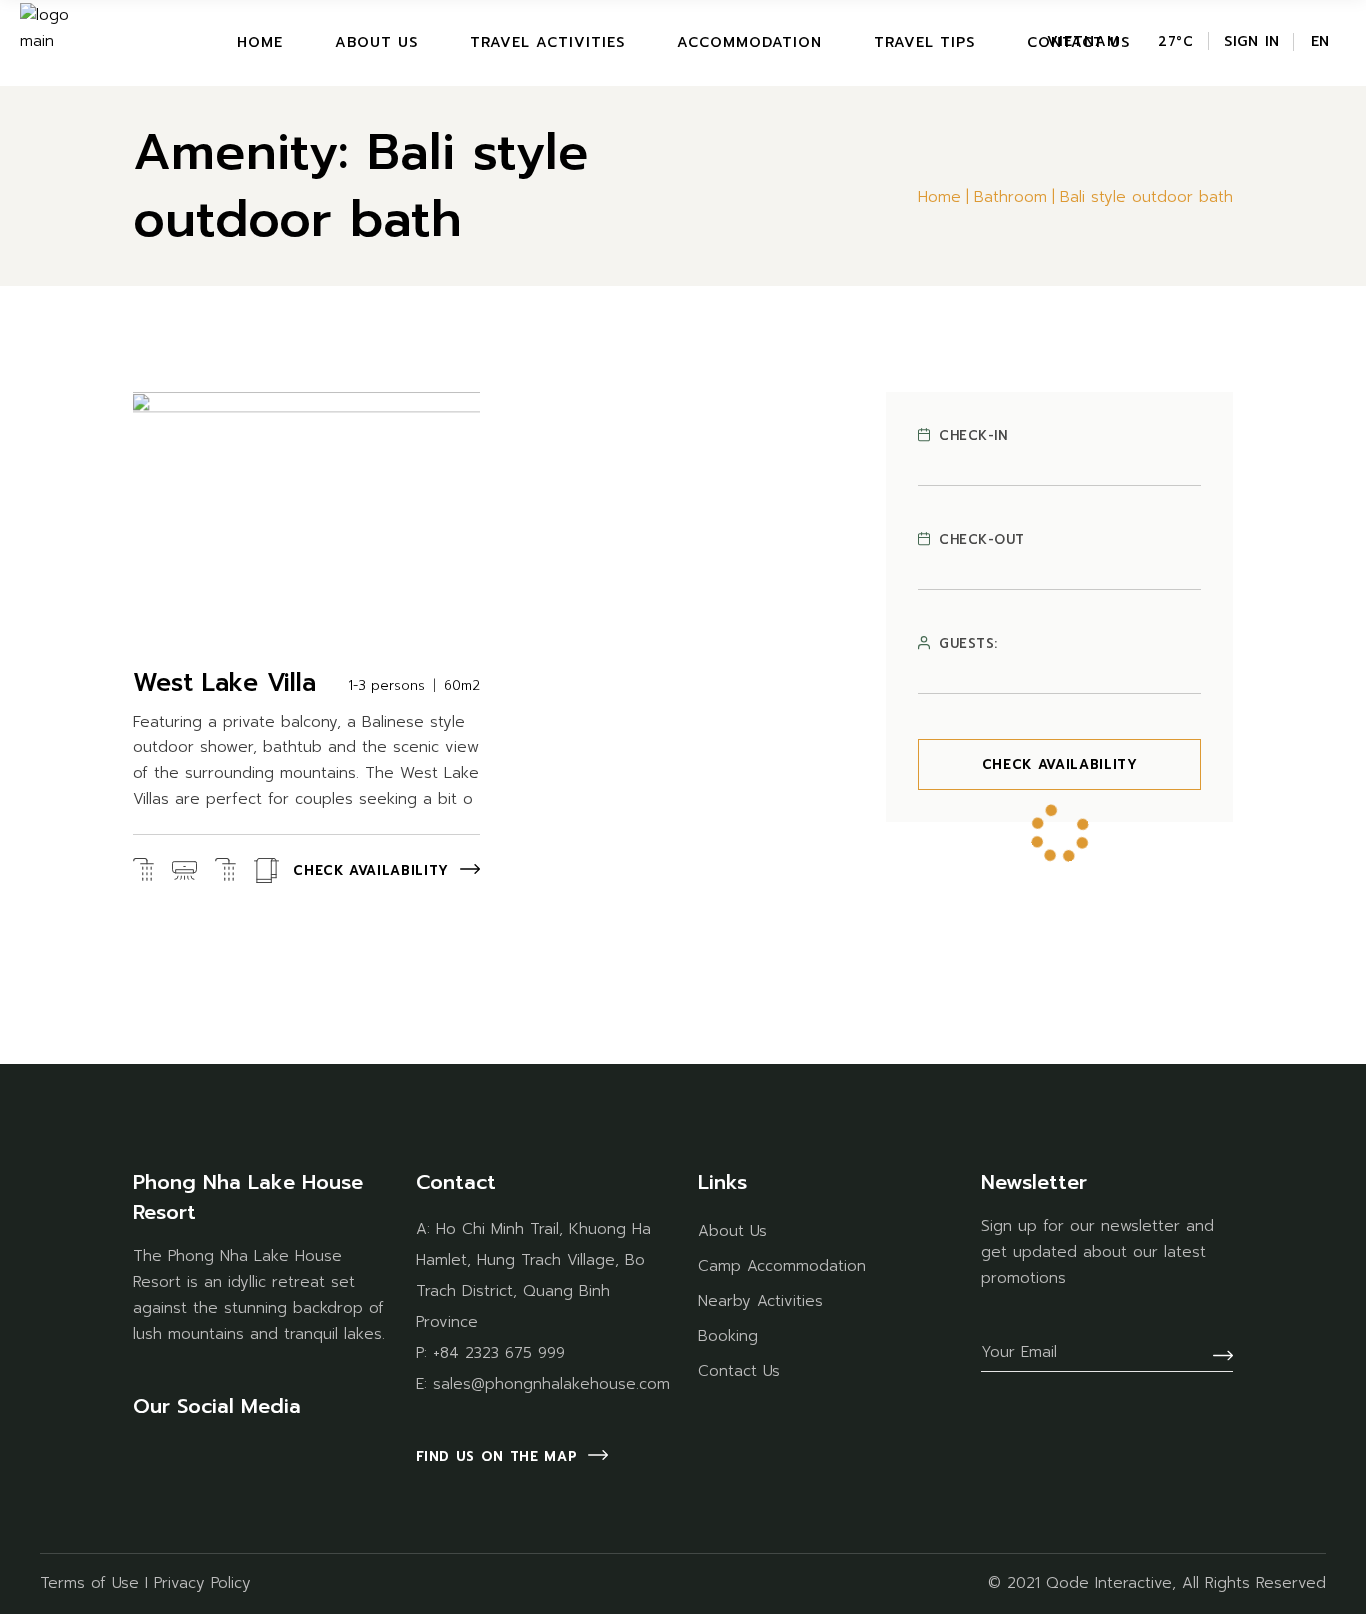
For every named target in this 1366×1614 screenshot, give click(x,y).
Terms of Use (89, 1583)
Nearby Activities (760, 1301)
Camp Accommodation (782, 1266)
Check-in (973, 436)
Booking (728, 1336)
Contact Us (739, 1371)
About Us (732, 1231)
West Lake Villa (224, 683)
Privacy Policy (202, 1583)
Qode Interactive (1109, 1583)
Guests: (968, 644)
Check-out (982, 540)
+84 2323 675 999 (499, 1353)
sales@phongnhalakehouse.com (551, 1384)
